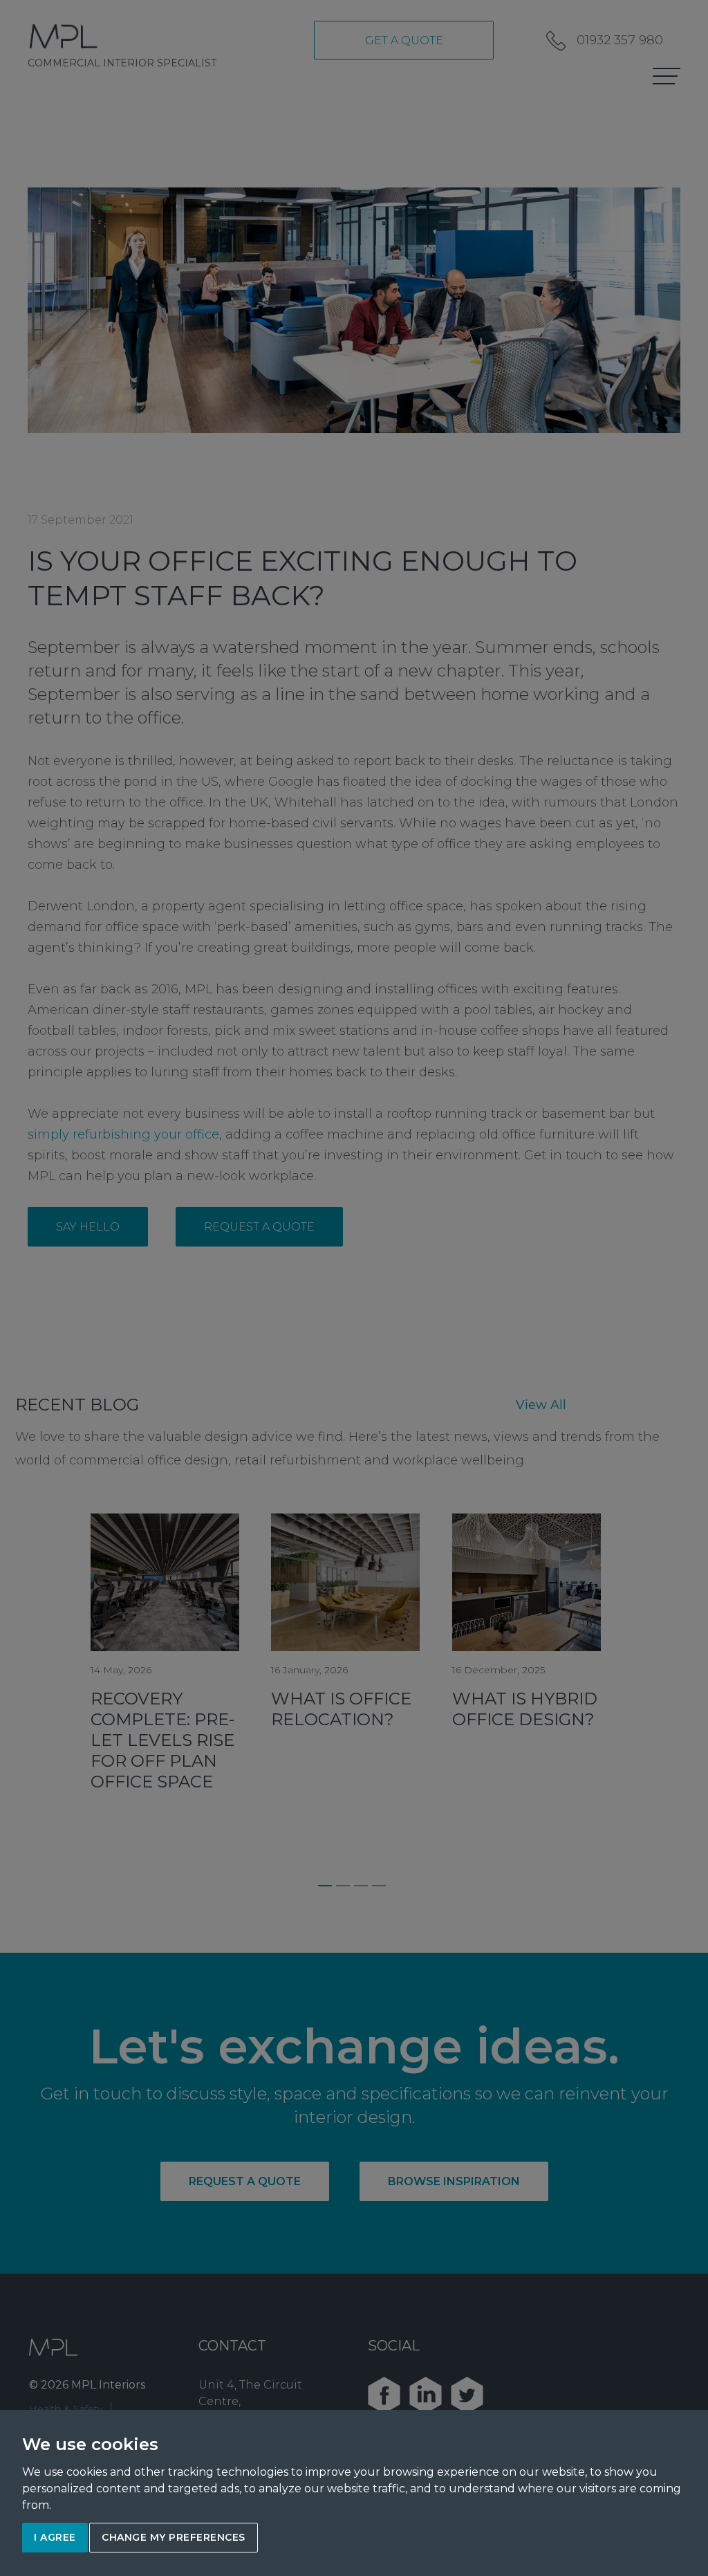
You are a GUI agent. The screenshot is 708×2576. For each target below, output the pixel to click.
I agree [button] (55, 2537)
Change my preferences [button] (174, 2537)
